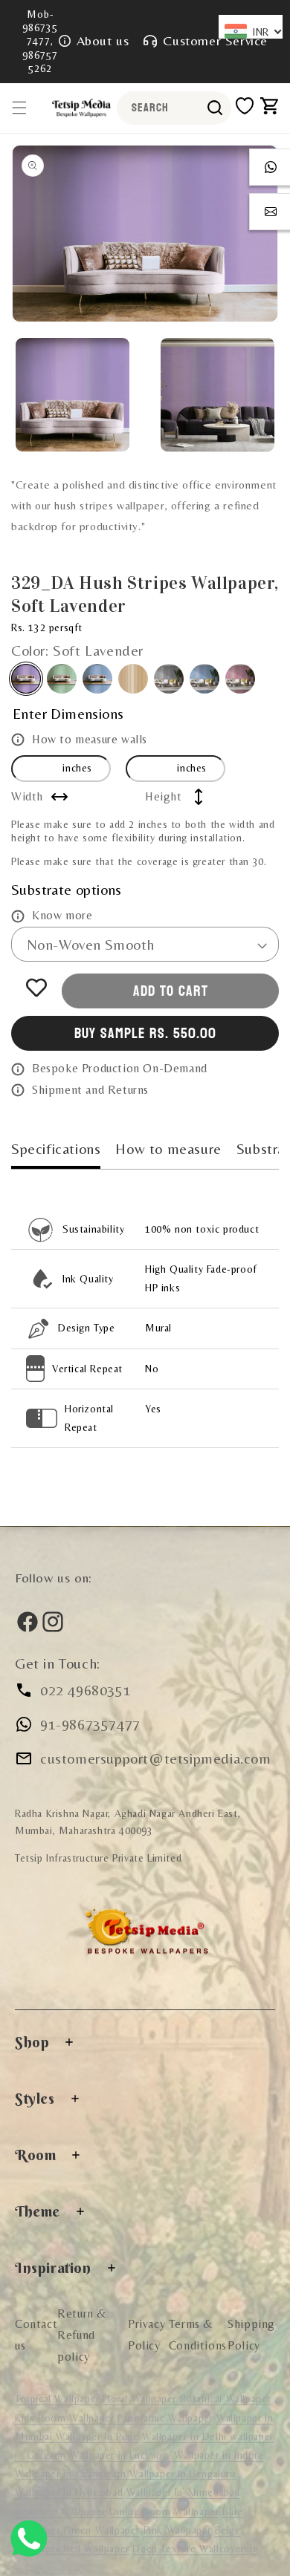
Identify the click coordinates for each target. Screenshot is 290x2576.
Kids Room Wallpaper (66, 2418)
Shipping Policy (251, 2335)
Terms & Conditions (198, 2335)
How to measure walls (90, 739)
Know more (62, 915)
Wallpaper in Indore (219, 2455)
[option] (145, 234)
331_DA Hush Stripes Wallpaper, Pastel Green (62, 679)
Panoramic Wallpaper (165, 2418)
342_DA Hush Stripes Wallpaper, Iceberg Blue (204, 679)
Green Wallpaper (101, 2530)
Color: (77, 650)
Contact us (36, 2335)
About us (103, 40)
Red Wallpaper (96, 2549)
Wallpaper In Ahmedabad (183, 2492)
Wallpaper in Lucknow (122, 2455)
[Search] (215, 108)
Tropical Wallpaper (57, 2399)
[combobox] (174, 108)
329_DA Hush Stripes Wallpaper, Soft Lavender (26, 679)
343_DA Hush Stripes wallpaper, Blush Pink (240, 679)
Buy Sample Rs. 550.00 (145, 1034)
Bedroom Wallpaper (60, 2511)
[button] (19, 108)
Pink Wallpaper (177, 2530)
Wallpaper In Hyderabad (69, 2492)
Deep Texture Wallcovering (195, 2549)
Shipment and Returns (90, 1090)
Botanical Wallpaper (225, 2399)
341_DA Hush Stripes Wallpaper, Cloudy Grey (169, 679)
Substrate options (67, 889)
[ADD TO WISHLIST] (36, 988)
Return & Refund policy (82, 2335)
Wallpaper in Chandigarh (72, 2474)
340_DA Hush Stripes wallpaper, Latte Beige (133, 679)
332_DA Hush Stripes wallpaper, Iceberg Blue (97, 679)
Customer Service (215, 40)
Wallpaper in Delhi (186, 2436)
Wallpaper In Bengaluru (182, 2474)
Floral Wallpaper (141, 2399)
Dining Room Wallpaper (164, 2511)
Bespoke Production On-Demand (120, 1068)
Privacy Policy (146, 2335)
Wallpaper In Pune (97, 2436)
